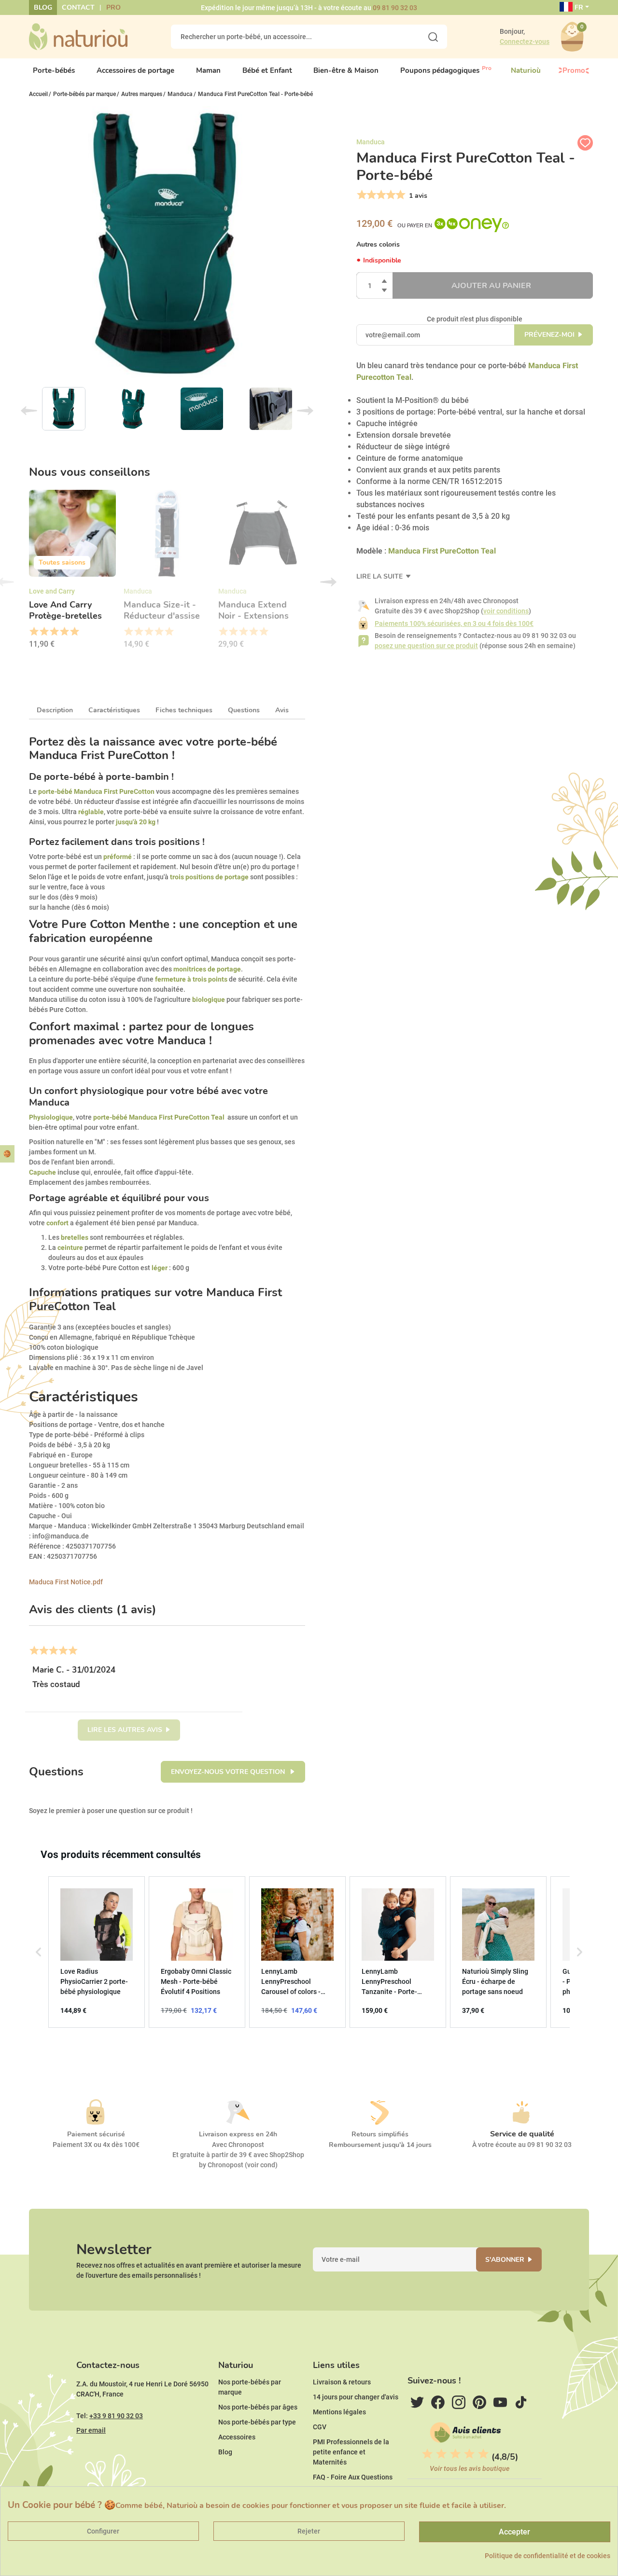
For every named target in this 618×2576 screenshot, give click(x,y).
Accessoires (237, 2437)
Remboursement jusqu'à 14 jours (380, 2145)
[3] (380, 195)
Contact (78, 7)
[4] (390, 195)
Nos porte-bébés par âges (258, 2407)
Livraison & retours (342, 2382)
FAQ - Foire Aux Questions (353, 2477)
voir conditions (506, 611)
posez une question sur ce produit (426, 646)
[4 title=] (64, 632)
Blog (43, 7)
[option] (72, 572)
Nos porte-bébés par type (257, 2422)
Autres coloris (378, 244)
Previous (29, 411)
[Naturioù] (78, 36)
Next (305, 411)
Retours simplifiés (380, 2134)
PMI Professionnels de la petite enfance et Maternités (351, 2452)
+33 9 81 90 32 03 (116, 2416)
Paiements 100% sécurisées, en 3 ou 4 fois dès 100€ (454, 623)
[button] (39, 1952)
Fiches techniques (184, 710)
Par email (91, 2430)
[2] (371, 195)
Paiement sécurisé (96, 2134)
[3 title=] (54, 632)
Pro (113, 7)
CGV (320, 2427)
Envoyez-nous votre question (229, 1772)
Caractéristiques (114, 710)
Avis (282, 710)
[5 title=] (74, 632)
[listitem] (97, 1952)
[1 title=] (34, 632)
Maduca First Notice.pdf (66, 1582)
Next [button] (328, 582)
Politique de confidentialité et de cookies (548, 2556)
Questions (244, 710)
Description (55, 710)
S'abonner (505, 2260)
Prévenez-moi (549, 335)
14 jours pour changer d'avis (356, 2397)
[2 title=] (44, 632)
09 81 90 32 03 (395, 8)
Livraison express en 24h (238, 2134)
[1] (361, 195)
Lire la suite (380, 576)
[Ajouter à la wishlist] (585, 143)
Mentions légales (339, 2412)
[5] (400, 195)
